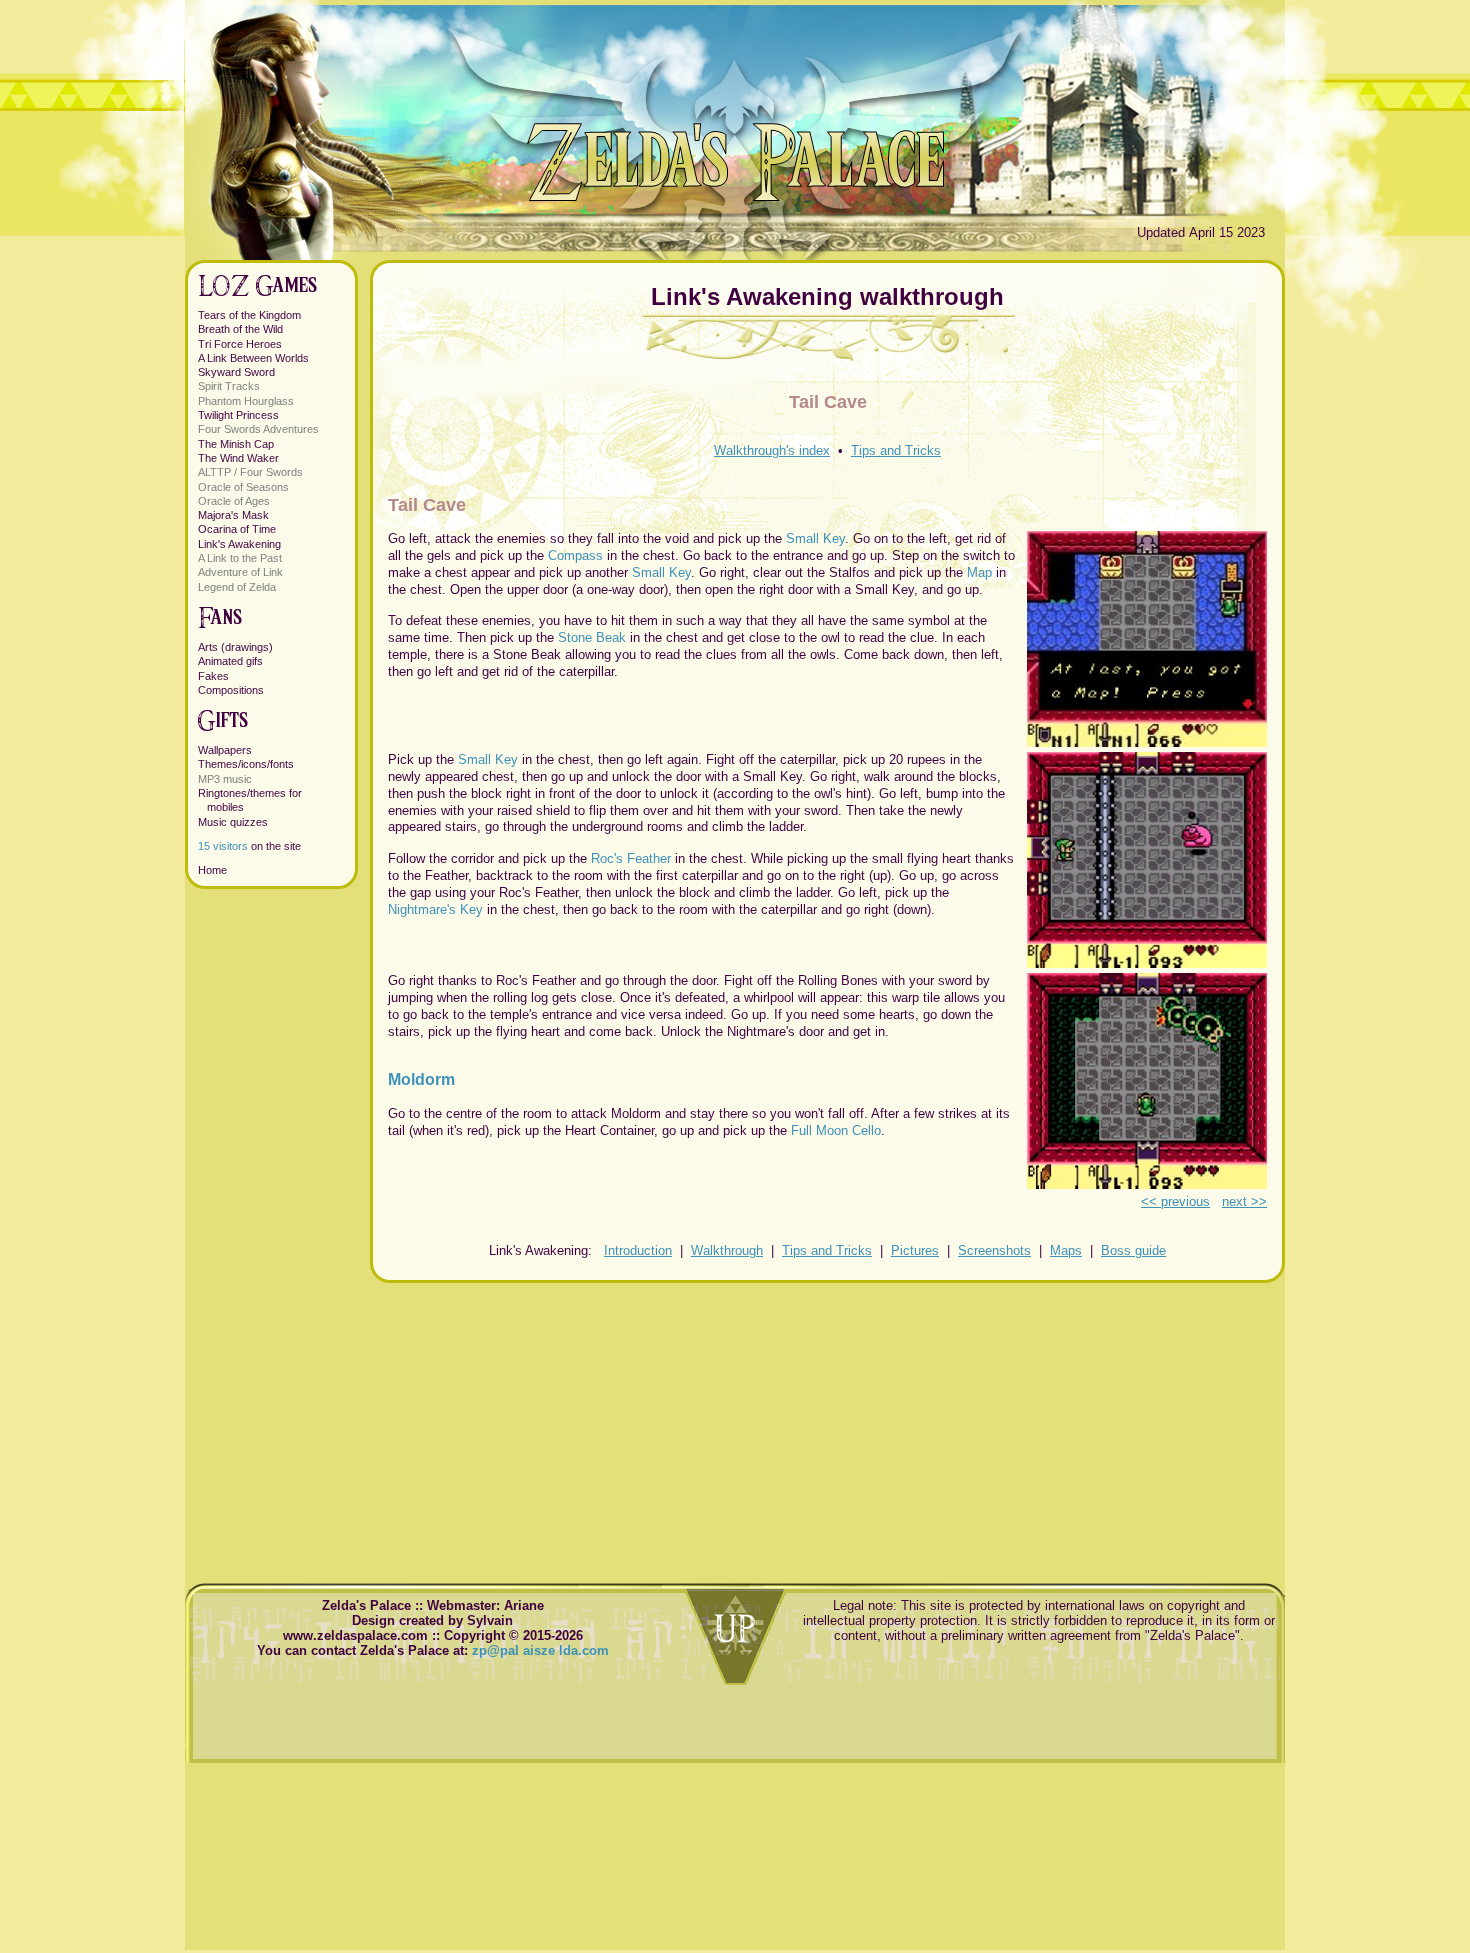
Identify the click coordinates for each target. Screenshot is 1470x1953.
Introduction (638, 1250)
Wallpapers (225, 750)
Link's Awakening (239, 544)
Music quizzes (233, 822)
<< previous (1175, 1201)
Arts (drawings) (235, 647)
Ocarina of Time (237, 529)
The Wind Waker (238, 458)
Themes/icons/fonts (246, 764)
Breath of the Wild (240, 329)
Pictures (915, 1250)
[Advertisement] (827, 1423)
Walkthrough (727, 1250)
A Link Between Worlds (253, 358)
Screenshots (994, 1250)
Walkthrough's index (772, 450)
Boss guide (1133, 1250)
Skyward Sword (236, 372)
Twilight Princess (238, 415)
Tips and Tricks (896, 450)
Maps (1066, 1250)
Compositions (231, 690)
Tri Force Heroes (240, 344)
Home (212, 870)
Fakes (213, 676)
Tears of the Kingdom (249, 315)
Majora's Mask (233, 515)
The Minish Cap (236, 444)
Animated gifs (230, 661)
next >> (1244, 1201)
